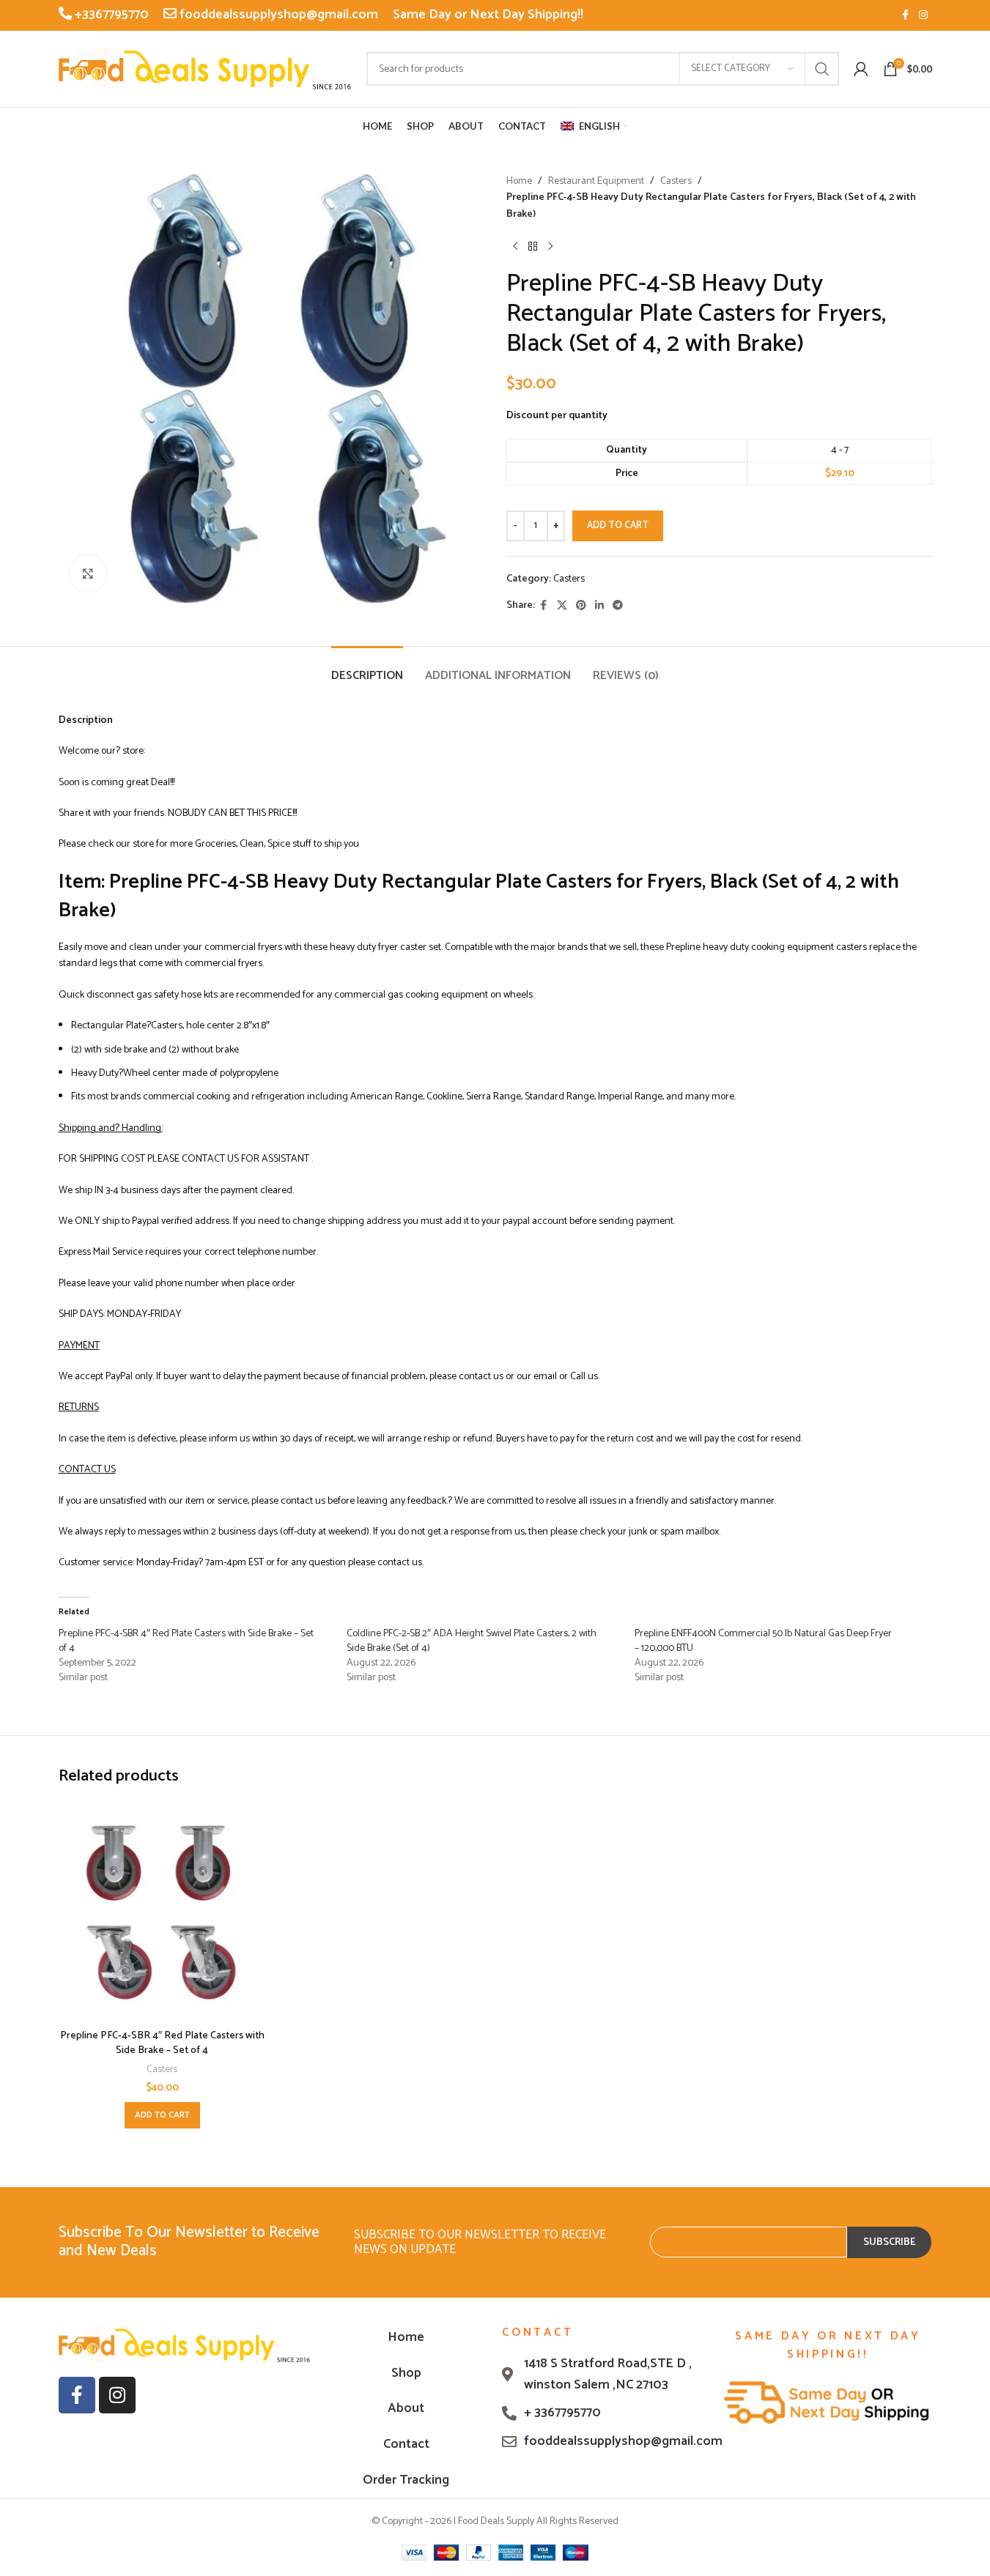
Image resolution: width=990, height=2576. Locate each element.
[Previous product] (515, 246)
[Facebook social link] (906, 16)
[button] (162, 2115)
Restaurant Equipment (596, 182)
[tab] (367, 668)
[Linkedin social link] (599, 606)
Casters (676, 182)
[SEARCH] (822, 69)
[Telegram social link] (618, 606)
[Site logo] (205, 68)
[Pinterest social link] (581, 606)
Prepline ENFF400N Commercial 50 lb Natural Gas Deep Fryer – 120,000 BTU (763, 1641)
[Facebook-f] (77, 2395)
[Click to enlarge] (88, 574)
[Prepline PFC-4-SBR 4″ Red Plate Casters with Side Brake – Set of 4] (162, 1912)
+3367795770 (110, 15)
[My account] (861, 69)
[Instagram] (117, 2395)
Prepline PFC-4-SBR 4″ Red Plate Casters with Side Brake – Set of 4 (186, 1641)
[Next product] (550, 246)
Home (519, 182)
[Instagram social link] (923, 16)
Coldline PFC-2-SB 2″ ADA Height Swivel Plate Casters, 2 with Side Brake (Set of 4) (472, 1641)
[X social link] (562, 606)
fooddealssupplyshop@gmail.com (277, 15)
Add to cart (618, 526)
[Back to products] (533, 246)
